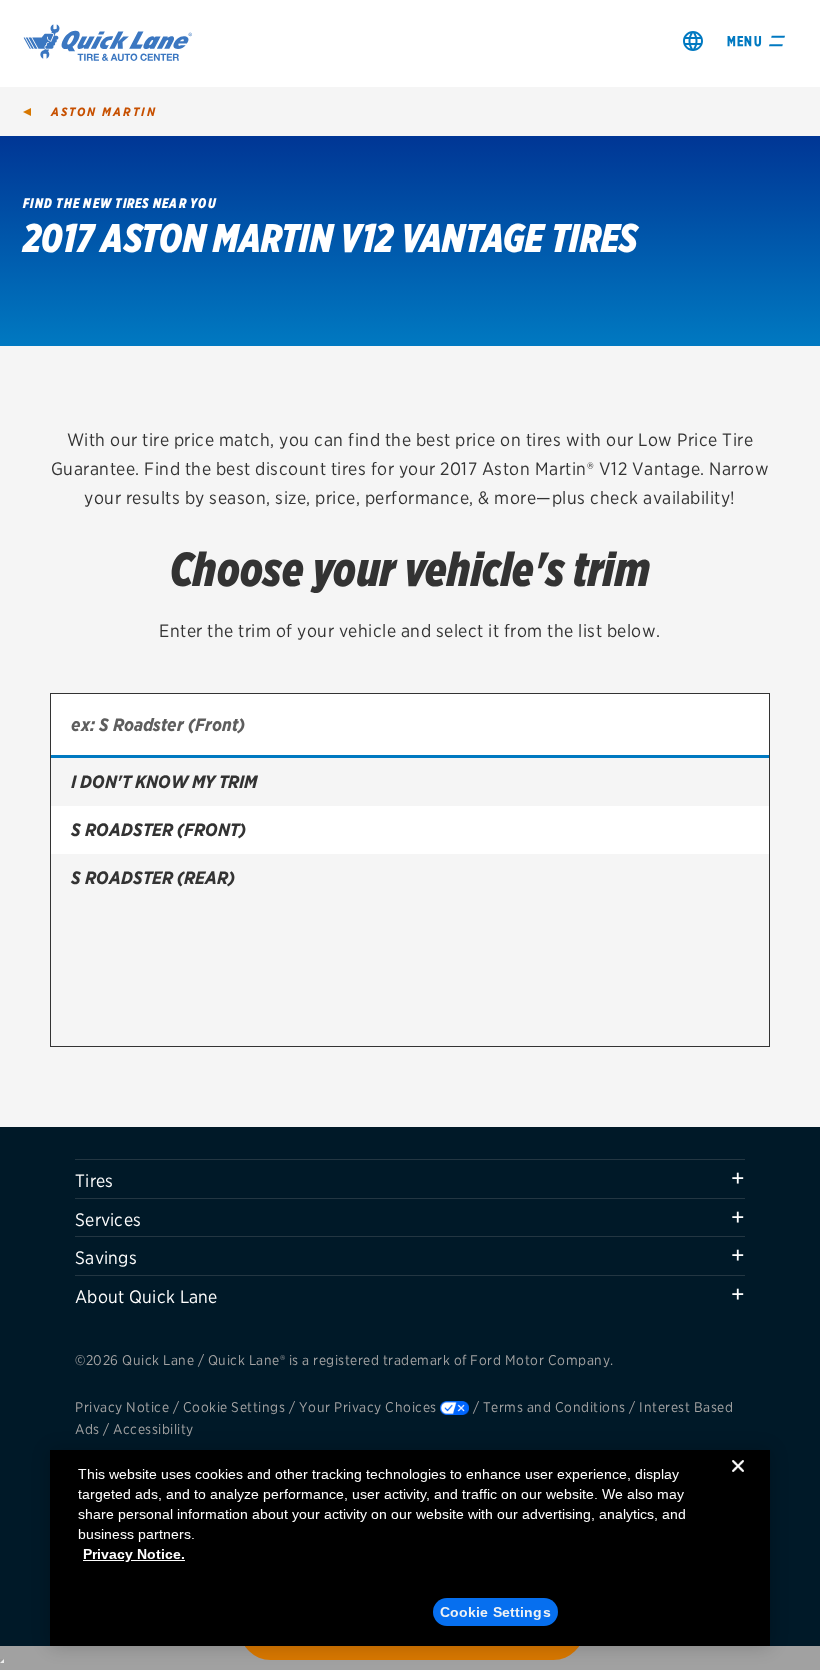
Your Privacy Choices (368, 1407)
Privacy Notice (122, 1407)
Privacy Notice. (134, 1554)
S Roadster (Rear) (153, 877)
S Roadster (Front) (158, 829)
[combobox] (410, 726)
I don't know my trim (164, 781)
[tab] (410, 1179)
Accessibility (153, 1429)
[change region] (693, 40)
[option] (410, 782)
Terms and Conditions (554, 1407)
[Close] (738, 1482)
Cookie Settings (234, 1407)
